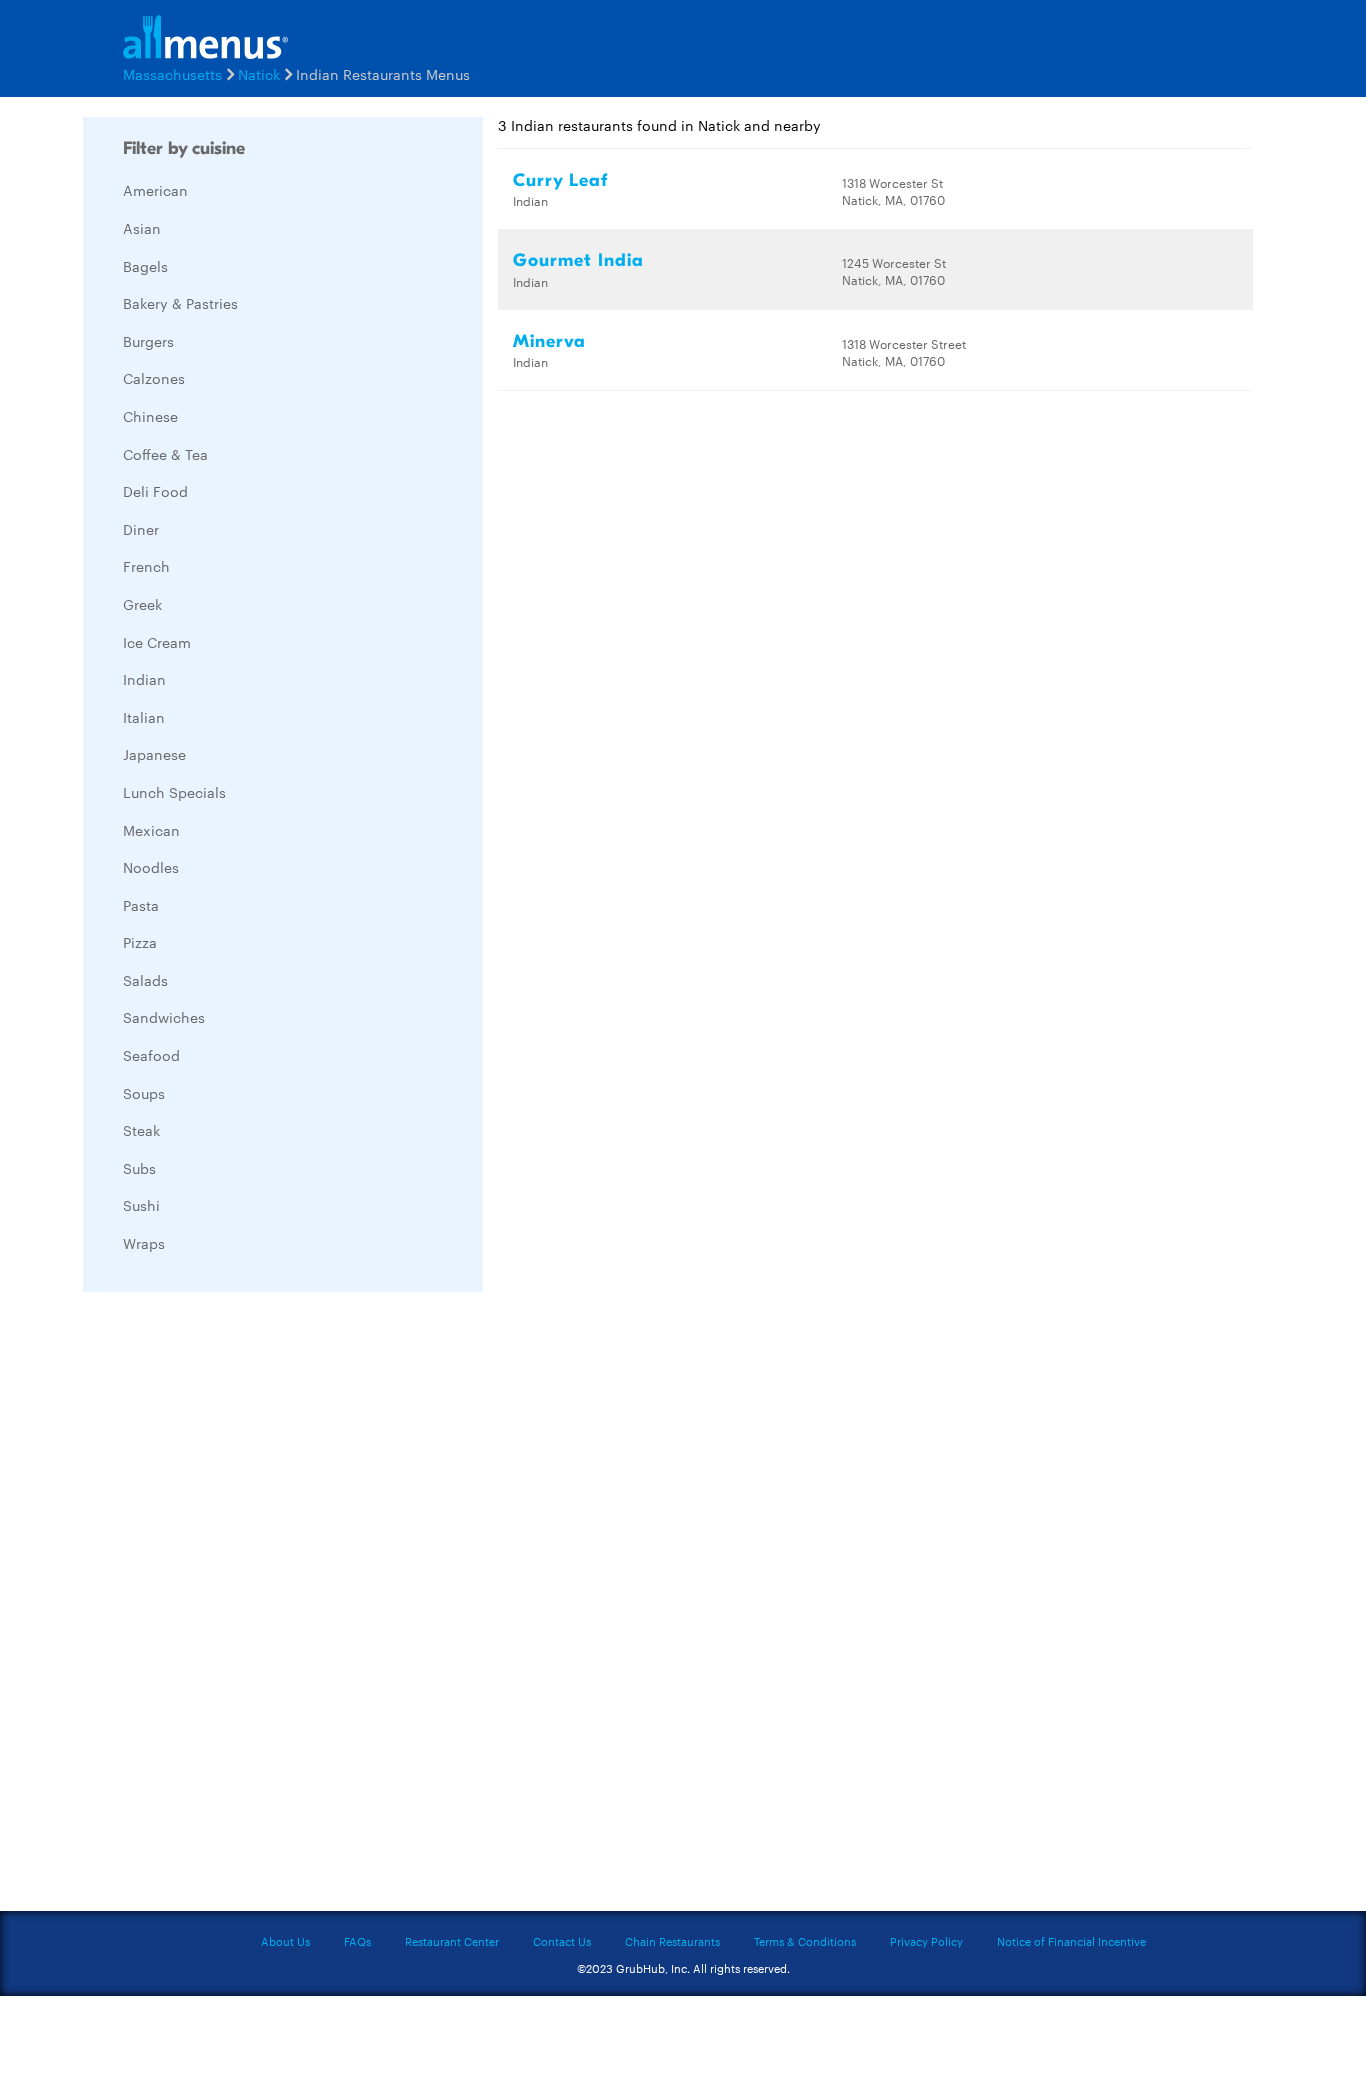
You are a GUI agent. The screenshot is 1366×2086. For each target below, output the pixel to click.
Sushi (141, 1205)
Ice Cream (157, 642)
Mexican (151, 830)
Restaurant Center (452, 1941)
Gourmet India (578, 260)
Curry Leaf (560, 180)
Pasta (141, 905)
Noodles (151, 867)
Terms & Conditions (805, 1941)
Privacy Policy (926, 1941)
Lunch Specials (174, 792)
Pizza (140, 942)
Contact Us (562, 1941)
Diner (141, 529)
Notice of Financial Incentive (1071, 1941)
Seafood (151, 1055)
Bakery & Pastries (180, 303)
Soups (144, 1093)
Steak (141, 1130)
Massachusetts (172, 74)
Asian (142, 228)
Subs (139, 1168)
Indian (144, 679)
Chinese (150, 416)
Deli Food (155, 491)
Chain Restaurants (672, 1941)
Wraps (144, 1243)
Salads (145, 980)
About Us (285, 1941)
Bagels (145, 266)
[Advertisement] (233, 1607)
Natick (259, 74)
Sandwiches (164, 1017)
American (155, 190)
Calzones (154, 378)
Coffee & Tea (165, 454)
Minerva (549, 341)
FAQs (357, 1941)
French (146, 566)
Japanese (154, 754)
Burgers (148, 341)
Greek (142, 604)
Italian (144, 717)
